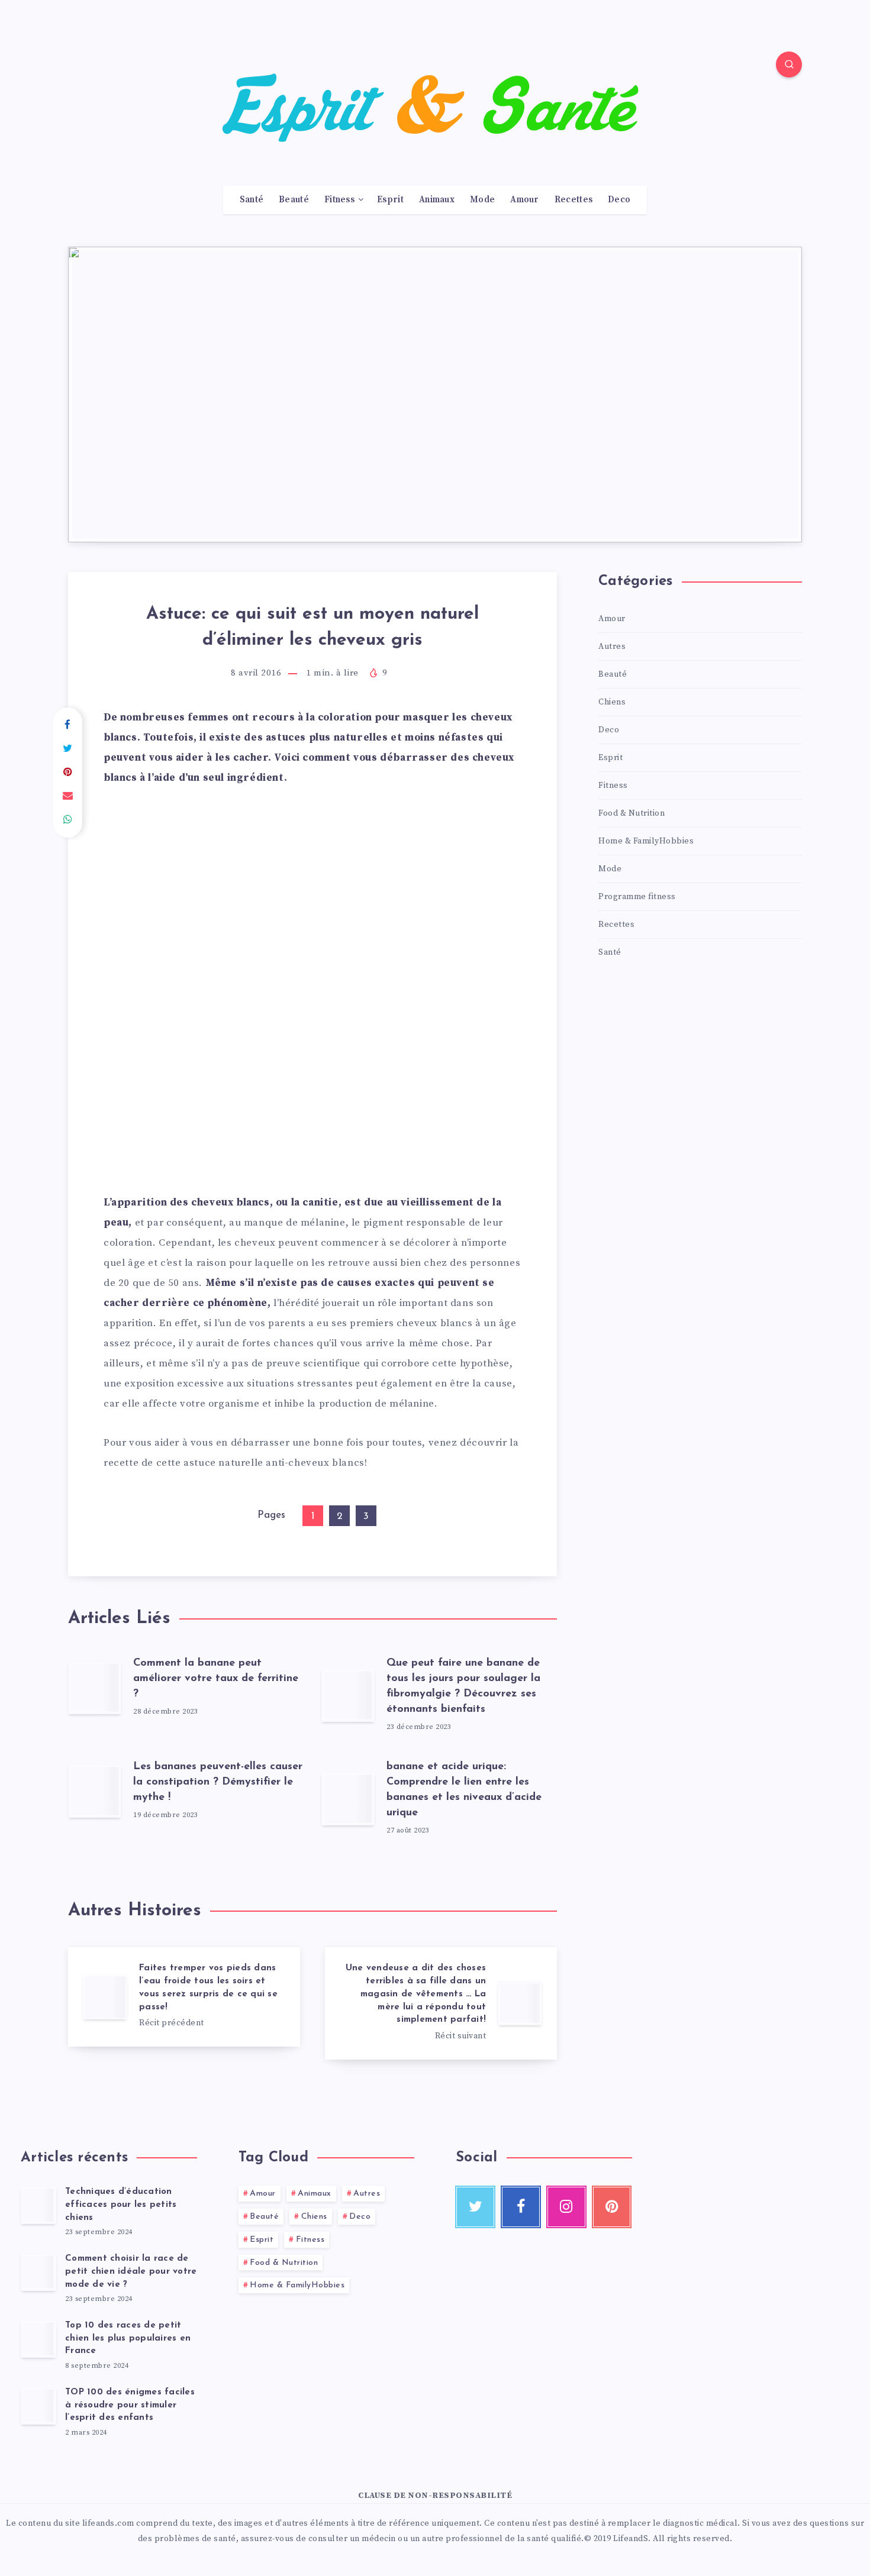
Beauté (294, 200)
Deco (619, 200)
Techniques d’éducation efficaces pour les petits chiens (121, 2205)
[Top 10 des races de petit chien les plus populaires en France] (38, 2339)
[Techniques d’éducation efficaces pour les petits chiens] (38, 2205)
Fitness (339, 200)
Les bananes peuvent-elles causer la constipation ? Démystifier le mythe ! (218, 1782)
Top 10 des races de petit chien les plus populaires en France (128, 2339)
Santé (252, 200)
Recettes (573, 200)
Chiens (612, 702)
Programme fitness (637, 897)
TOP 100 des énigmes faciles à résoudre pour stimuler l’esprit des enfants (130, 2405)
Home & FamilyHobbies (646, 841)
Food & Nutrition (631, 813)
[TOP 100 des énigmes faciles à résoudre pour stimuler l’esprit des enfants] (38, 2406)
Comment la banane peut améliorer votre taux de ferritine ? (216, 1679)
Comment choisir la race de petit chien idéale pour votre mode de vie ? (131, 2272)
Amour (525, 200)
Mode (482, 200)
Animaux (437, 200)
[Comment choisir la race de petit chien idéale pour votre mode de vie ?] (38, 2272)
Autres (612, 647)
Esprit (390, 200)
